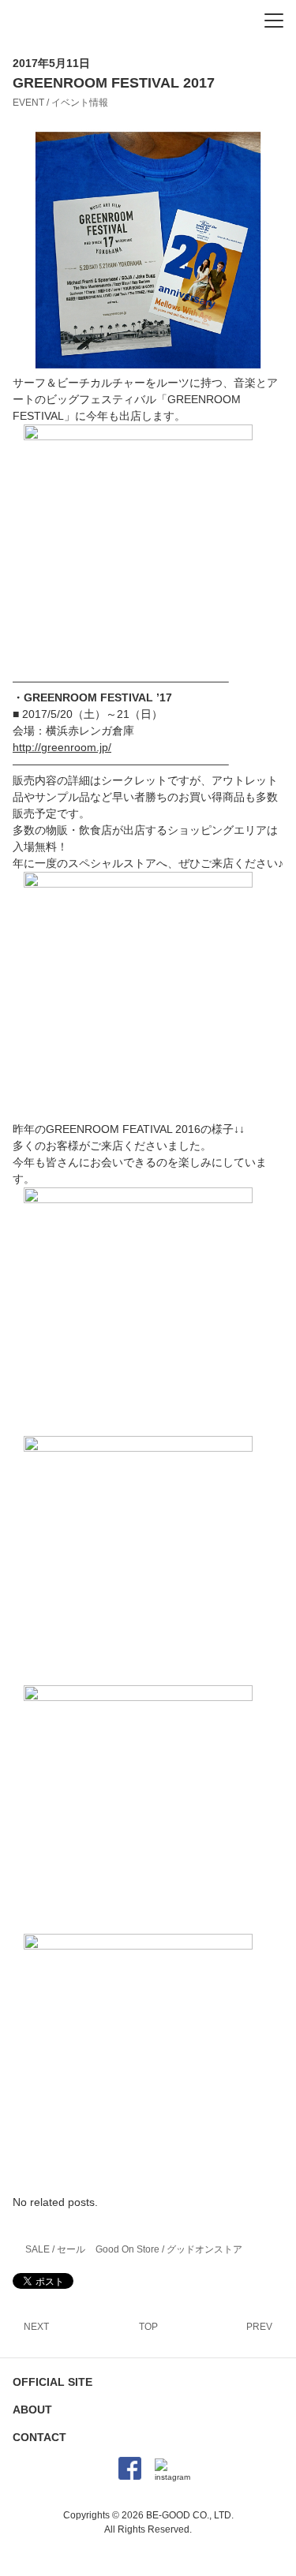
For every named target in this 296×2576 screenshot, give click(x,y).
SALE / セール (55, 2249)
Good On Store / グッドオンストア (169, 2249)
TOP (148, 2327)
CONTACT (39, 2437)
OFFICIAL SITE (52, 2382)
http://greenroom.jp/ (62, 747)
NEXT (36, 2327)
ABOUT (32, 2410)
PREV (259, 2327)
